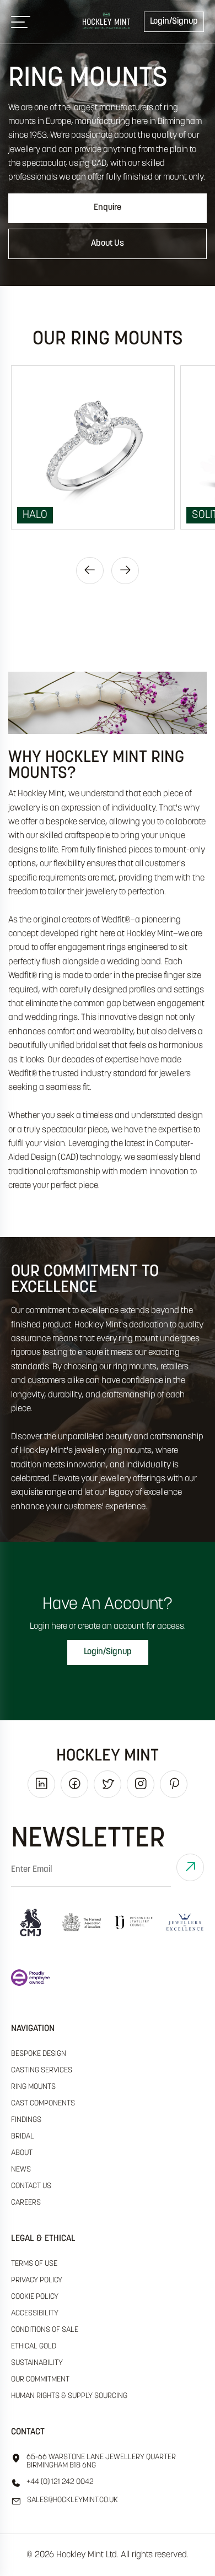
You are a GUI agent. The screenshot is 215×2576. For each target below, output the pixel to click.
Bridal (23, 2137)
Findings (26, 2120)
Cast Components (43, 2104)
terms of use (34, 2264)
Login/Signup (174, 21)
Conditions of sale (45, 2330)
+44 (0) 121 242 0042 (60, 2482)
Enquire (108, 208)
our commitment (40, 2380)
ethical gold (34, 2347)
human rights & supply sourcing (69, 2396)
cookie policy (35, 2297)
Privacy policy (37, 2280)
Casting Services (42, 2070)
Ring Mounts (33, 2087)
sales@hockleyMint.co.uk (72, 2500)
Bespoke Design (39, 2054)
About (22, 2153)
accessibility (35, 2313)
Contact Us (31, 2186)
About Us (108, 244)
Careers (26, 2203)
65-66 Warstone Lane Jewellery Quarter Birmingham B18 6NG (101, 2461)
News (21, 2170)
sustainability (37, 2363)
